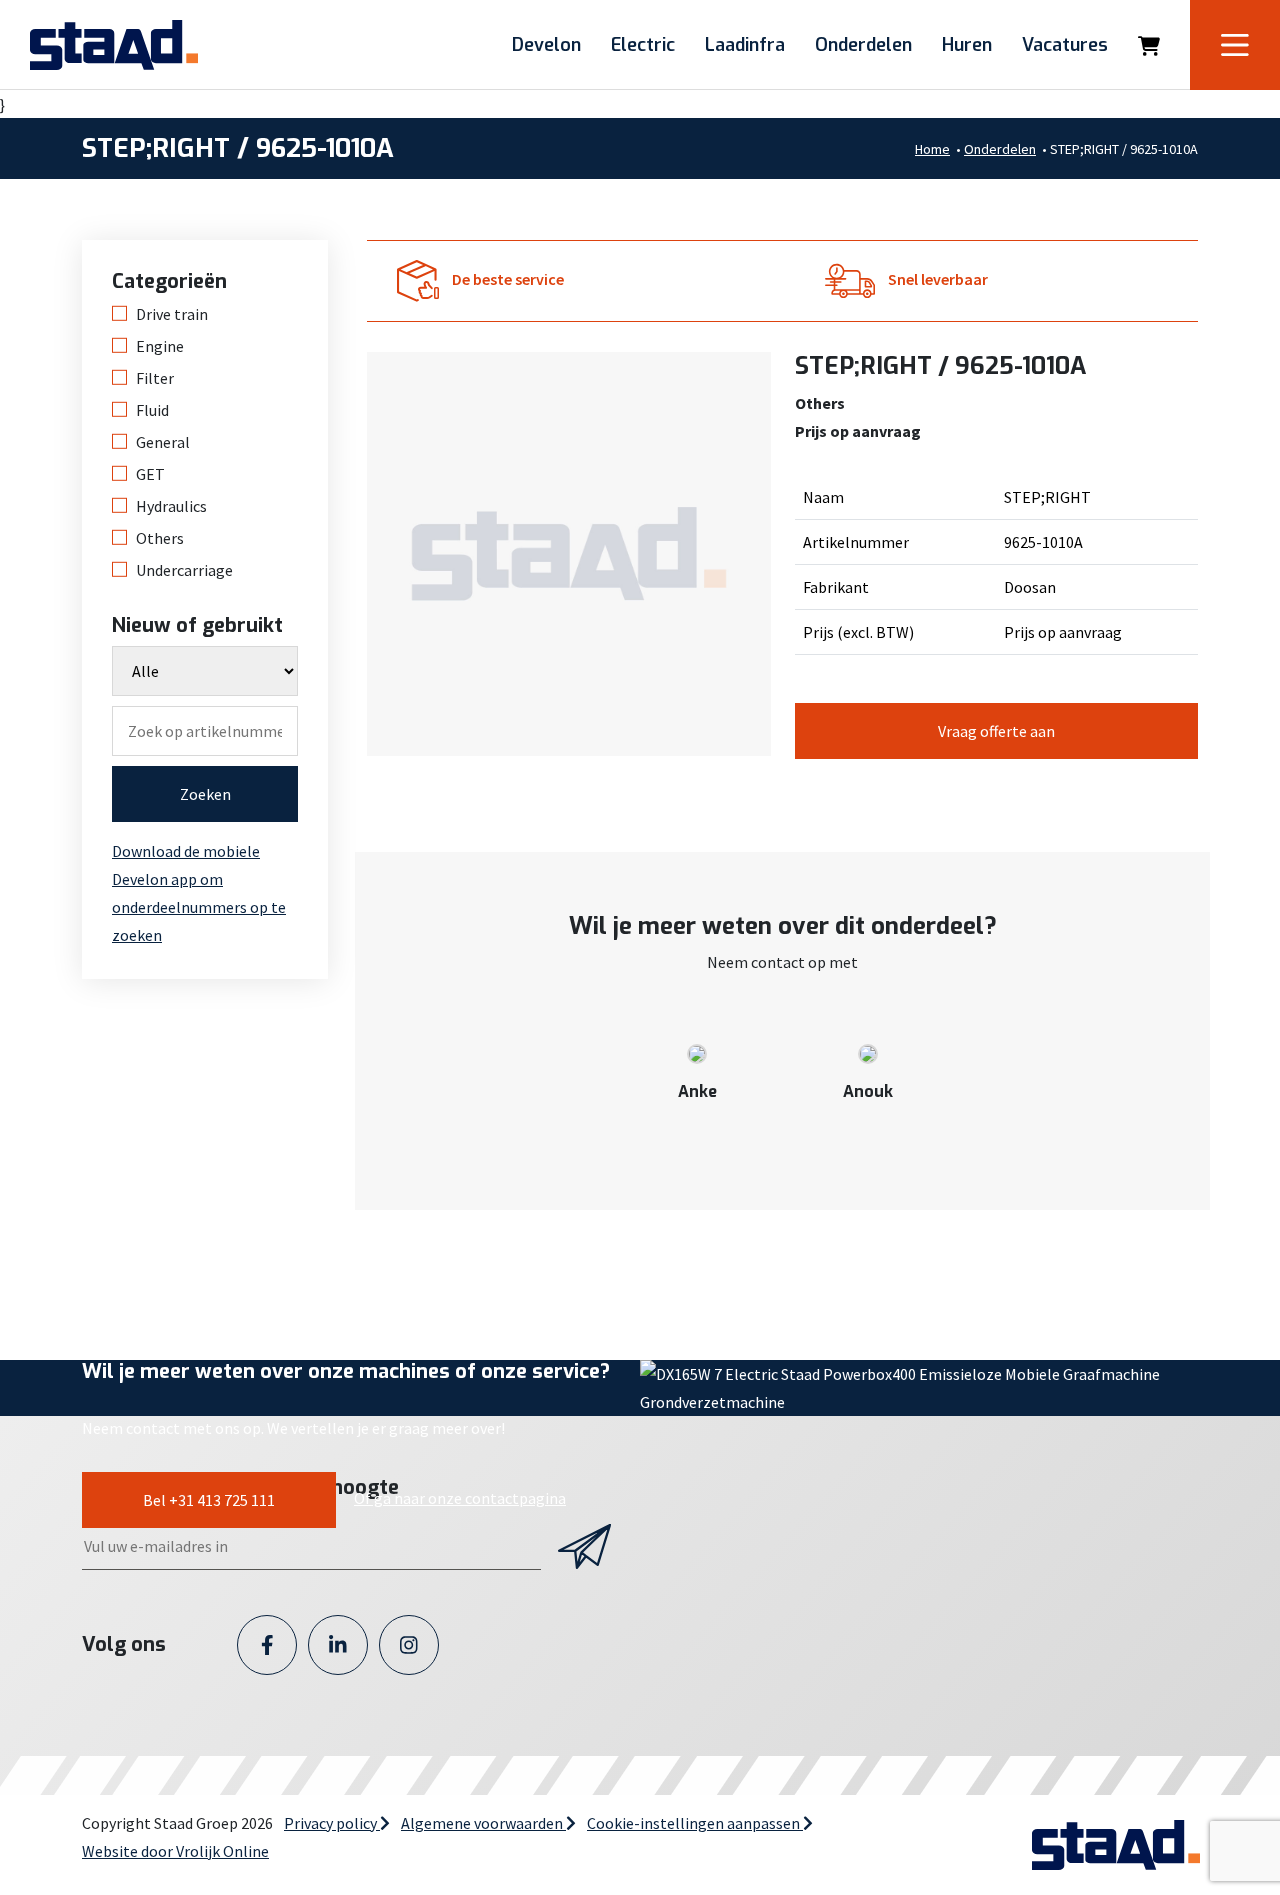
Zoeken (205, 794)
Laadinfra (745, 45)
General (163, 442)
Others (160, 538)
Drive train (172, 314)
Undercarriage (184, 570)
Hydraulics (171, 506)
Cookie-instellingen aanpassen (695, 1823)
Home (932, 149)
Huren (967, 45)
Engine (160, 346)
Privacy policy (332, 1823)
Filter (155, 378)
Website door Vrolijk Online (175, 1851)
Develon (546, 45)
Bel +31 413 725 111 (209, 1500)
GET (150, 474)
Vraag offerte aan (996, 731)
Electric (643, 45)
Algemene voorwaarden (483, 1823)
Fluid (152, 410)
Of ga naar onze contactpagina (460, 1498)
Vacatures (1065, 45)
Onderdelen (863, 45)
